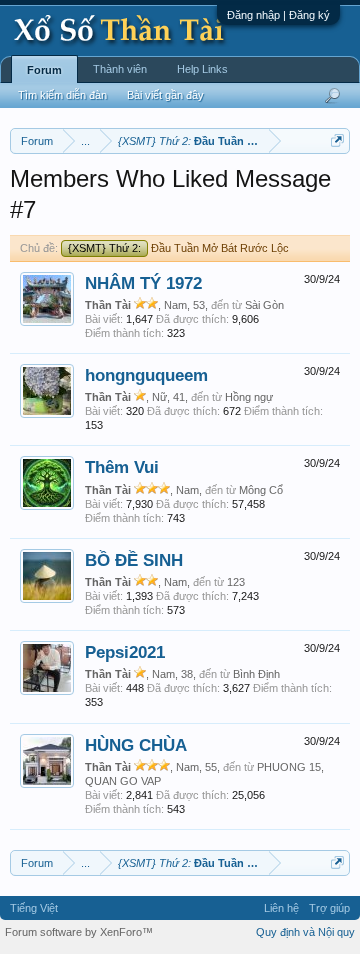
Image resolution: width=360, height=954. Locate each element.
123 (236, 582)
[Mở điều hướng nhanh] (337, 140)
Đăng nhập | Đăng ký (278, 15)
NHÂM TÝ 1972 (143, 283)
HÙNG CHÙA (136, 745)
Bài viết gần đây (165, 95)
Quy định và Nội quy (305, 932)
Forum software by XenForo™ (79, 932)
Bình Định (256, 674)
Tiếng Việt (34, 908)
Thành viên (120, 69)
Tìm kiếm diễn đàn (62, 95)
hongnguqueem (146, 375)
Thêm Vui (122, 467)
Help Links (202, 69)
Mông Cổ (261, 490)
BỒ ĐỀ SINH (134, 560)
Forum (44, 70)
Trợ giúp (329, 908)
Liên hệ (281, 908)
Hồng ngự (249, 397)
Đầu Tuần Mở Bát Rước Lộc (178, 248)
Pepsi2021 (125, 652)
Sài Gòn (264, 305)
